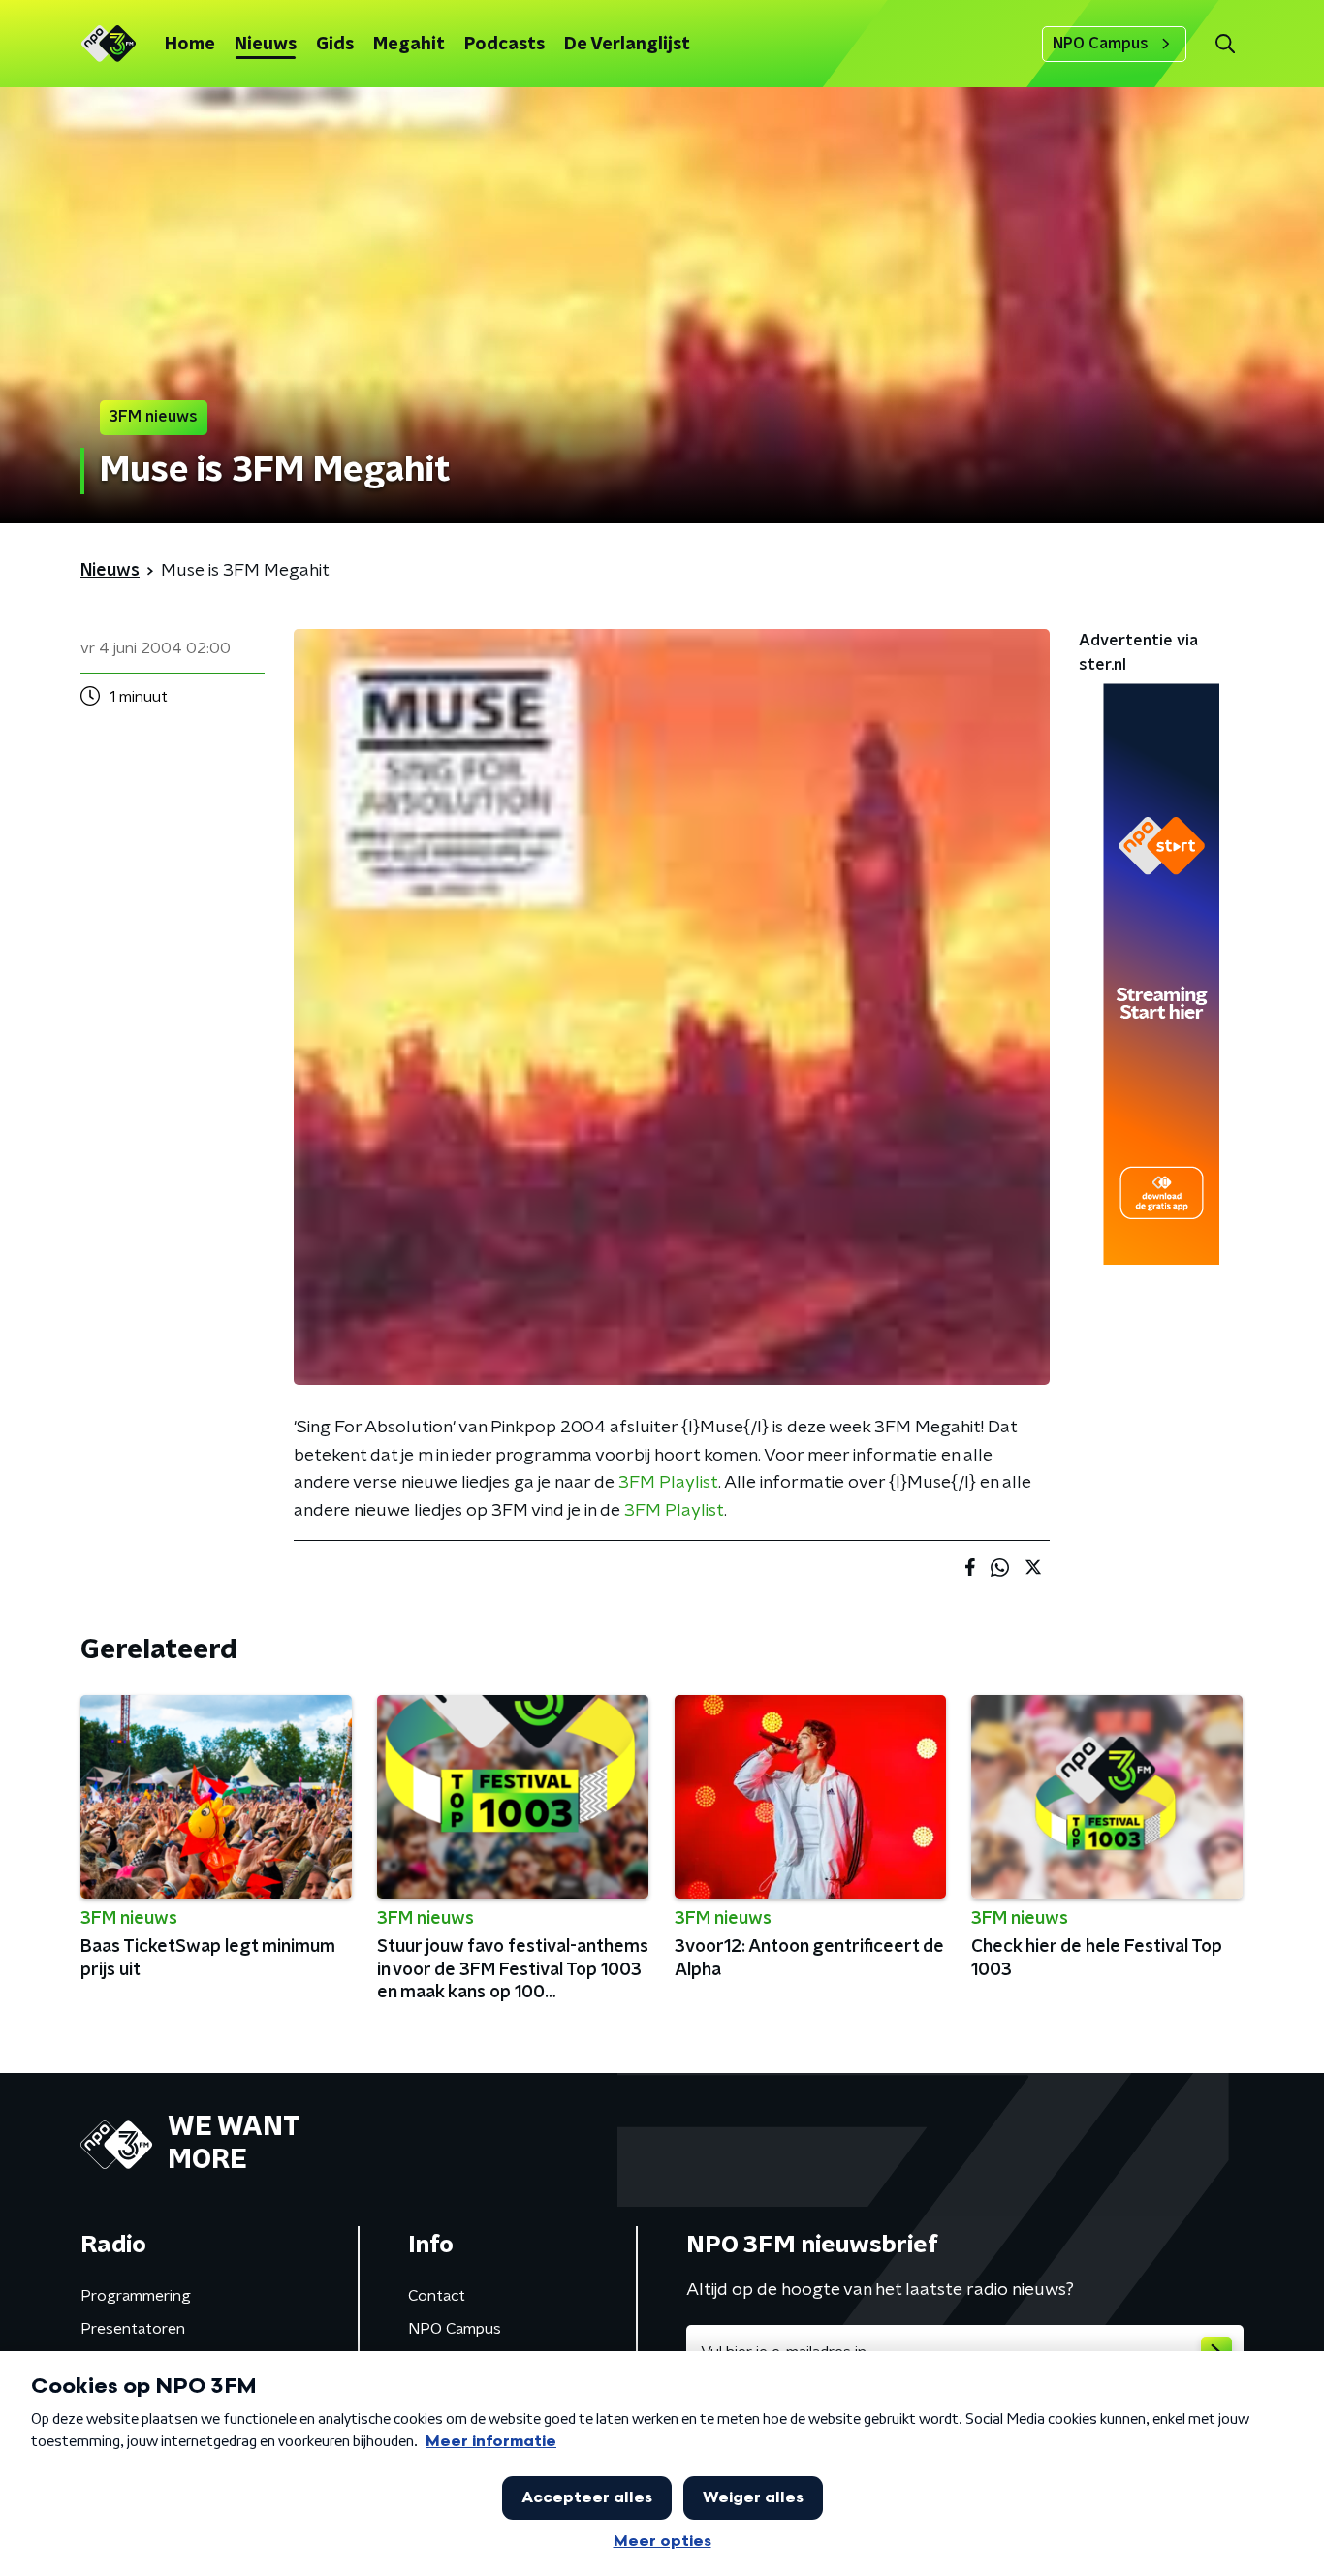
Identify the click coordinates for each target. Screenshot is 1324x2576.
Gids (335, 45)
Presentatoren (133, 2329)
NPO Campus (1101, 44)
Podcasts (504, 45)
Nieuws (266, 45)
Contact (437, 2296)
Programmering (136, 2296)
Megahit (409, 45)
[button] (1225, 44)
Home (190, 45)
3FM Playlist (668, 1483)
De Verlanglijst (627, 45)
